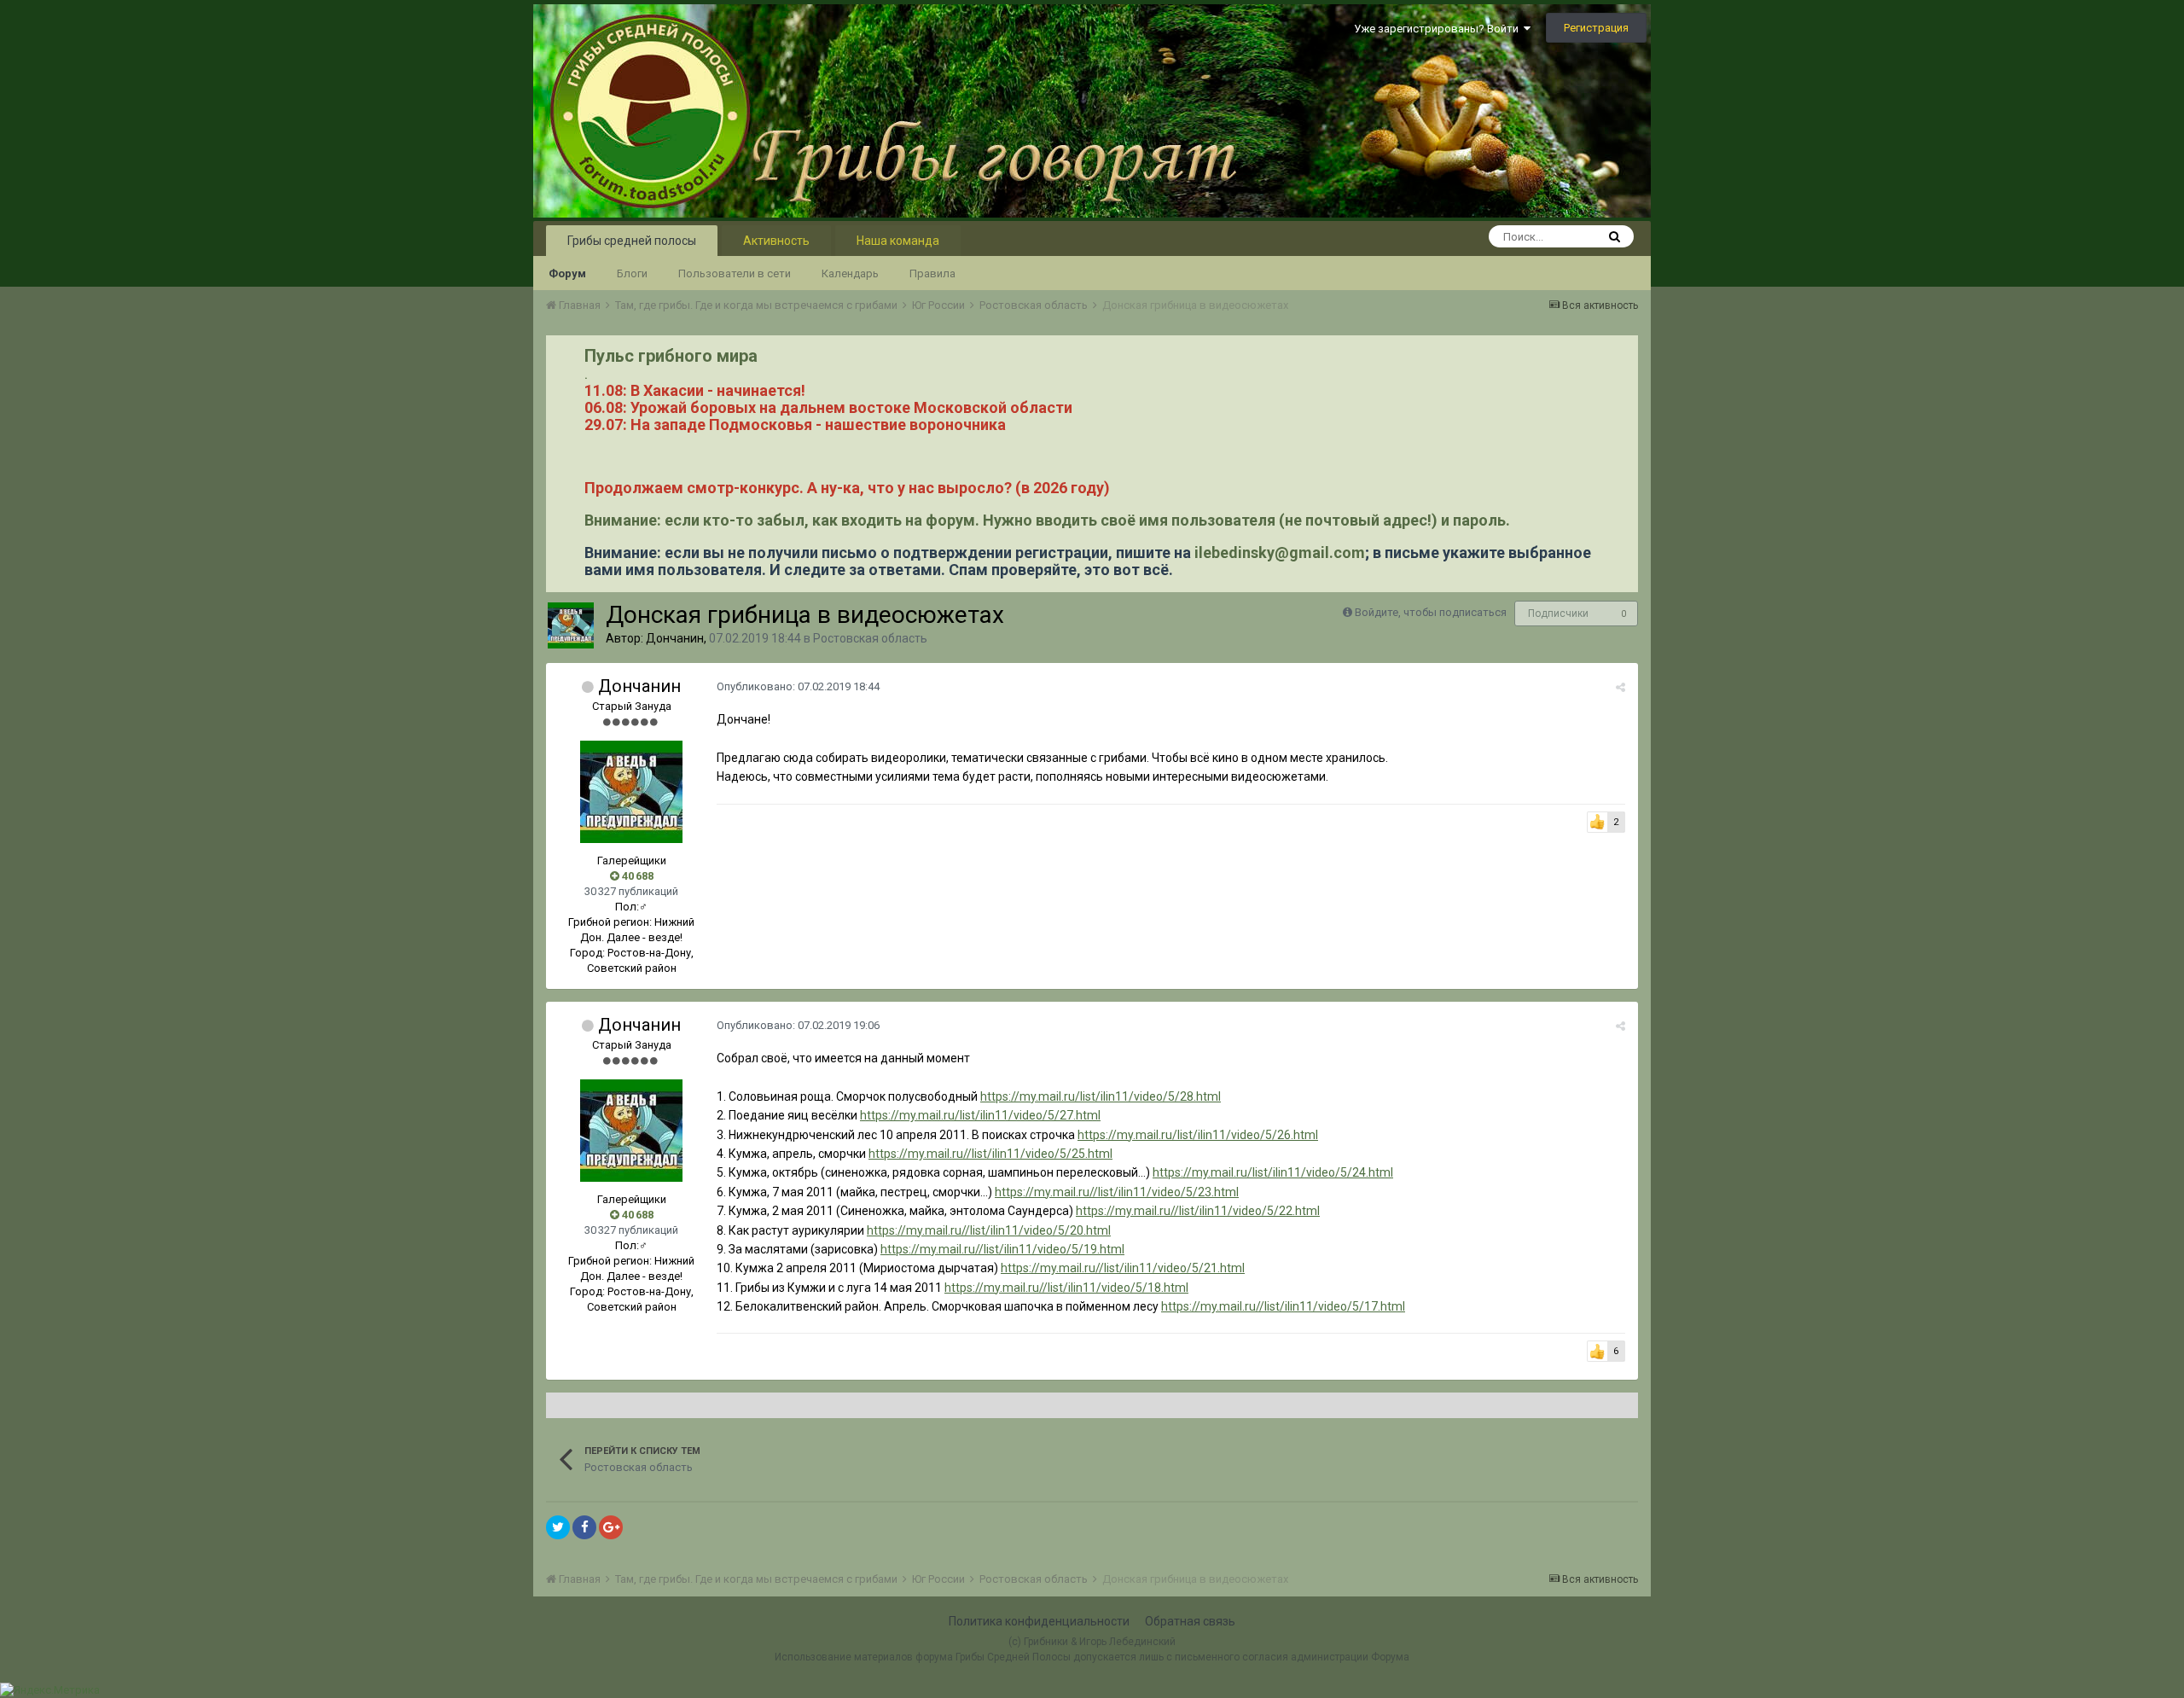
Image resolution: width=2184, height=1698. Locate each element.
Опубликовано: (798, 686)
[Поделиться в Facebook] (584, 1527)
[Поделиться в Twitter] (558, 1527)
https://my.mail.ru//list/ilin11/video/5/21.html (1123, 1268)
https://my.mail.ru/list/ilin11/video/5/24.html (1273, 1172)
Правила (932, 273)
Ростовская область (870, 638)
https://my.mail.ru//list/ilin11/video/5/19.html (1002, 1249)
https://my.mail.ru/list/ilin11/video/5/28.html (1101, 1096)
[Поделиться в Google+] (611, 1527)
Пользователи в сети (735, 273)
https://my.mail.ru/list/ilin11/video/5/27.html (980, 1115)
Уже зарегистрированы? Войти (1439, 29)
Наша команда (898, 241)
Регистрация (1596, 28)
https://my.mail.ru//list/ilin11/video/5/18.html (1066, 1288)
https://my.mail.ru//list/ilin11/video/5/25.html (990, 1154)
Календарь (850, 273)
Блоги (632, 273)
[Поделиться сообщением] (1621, 687)
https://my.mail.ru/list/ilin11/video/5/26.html (1198, 1135)
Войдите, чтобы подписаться (1431, 612)
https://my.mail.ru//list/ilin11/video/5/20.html (989, 1230)
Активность (776, 241)
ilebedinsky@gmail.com (1280, 552)
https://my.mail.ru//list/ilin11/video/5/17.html (1283, 1306)
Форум (567, 273)
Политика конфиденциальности (1039, 1621)
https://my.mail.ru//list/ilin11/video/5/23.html (1117, 1192)
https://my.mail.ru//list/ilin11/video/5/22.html (1198, 1211)
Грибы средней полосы (632, 241)
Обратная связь (1190, 1621)
